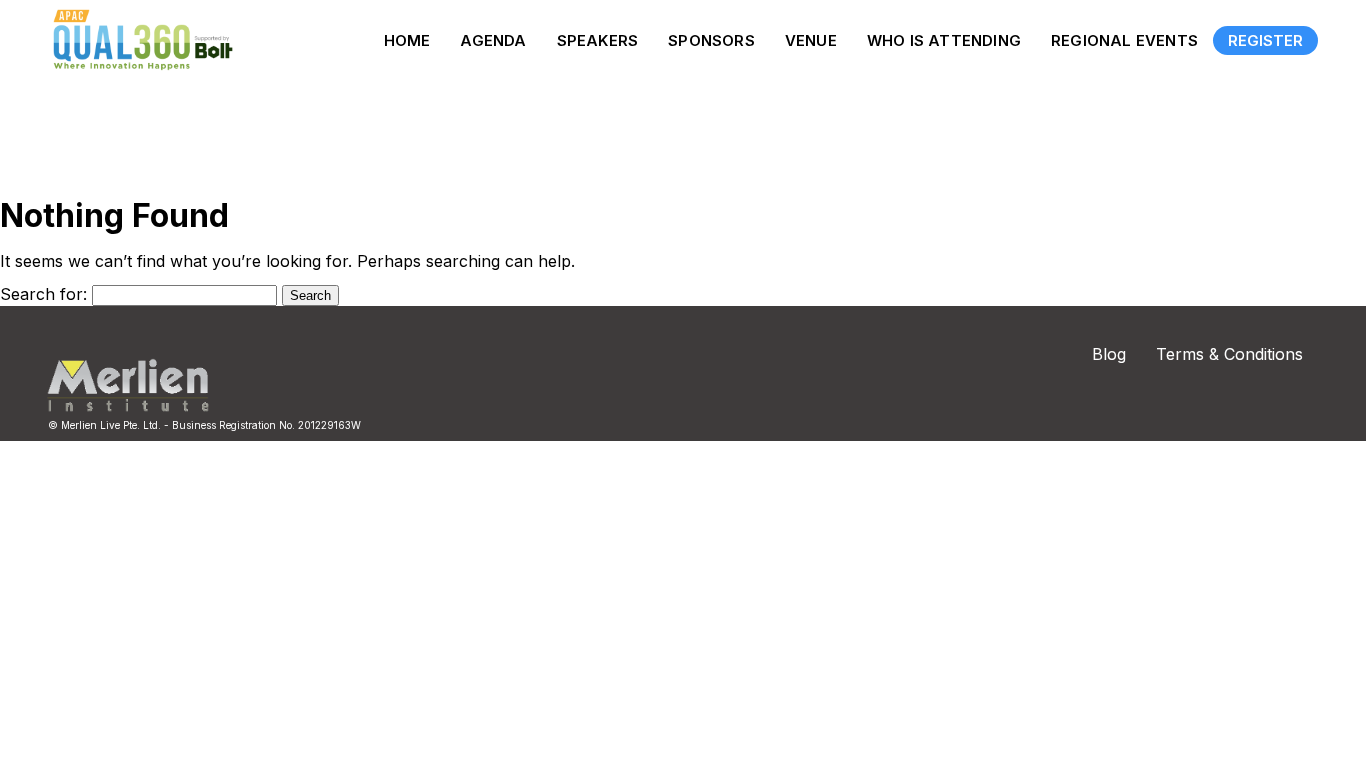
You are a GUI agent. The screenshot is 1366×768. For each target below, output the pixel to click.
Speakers (598, 40)
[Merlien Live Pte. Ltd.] (128, 407)
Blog (1109, 354)
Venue (811, 40)
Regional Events (1124, 40)
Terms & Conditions (1229, 354)
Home (407, 40)
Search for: (43, 294)
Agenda (493, 40)
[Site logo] (138, 40)
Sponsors (711, 40)
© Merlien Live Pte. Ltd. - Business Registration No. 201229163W (204, 425)
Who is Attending (944, 40)
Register (1265, 40)
